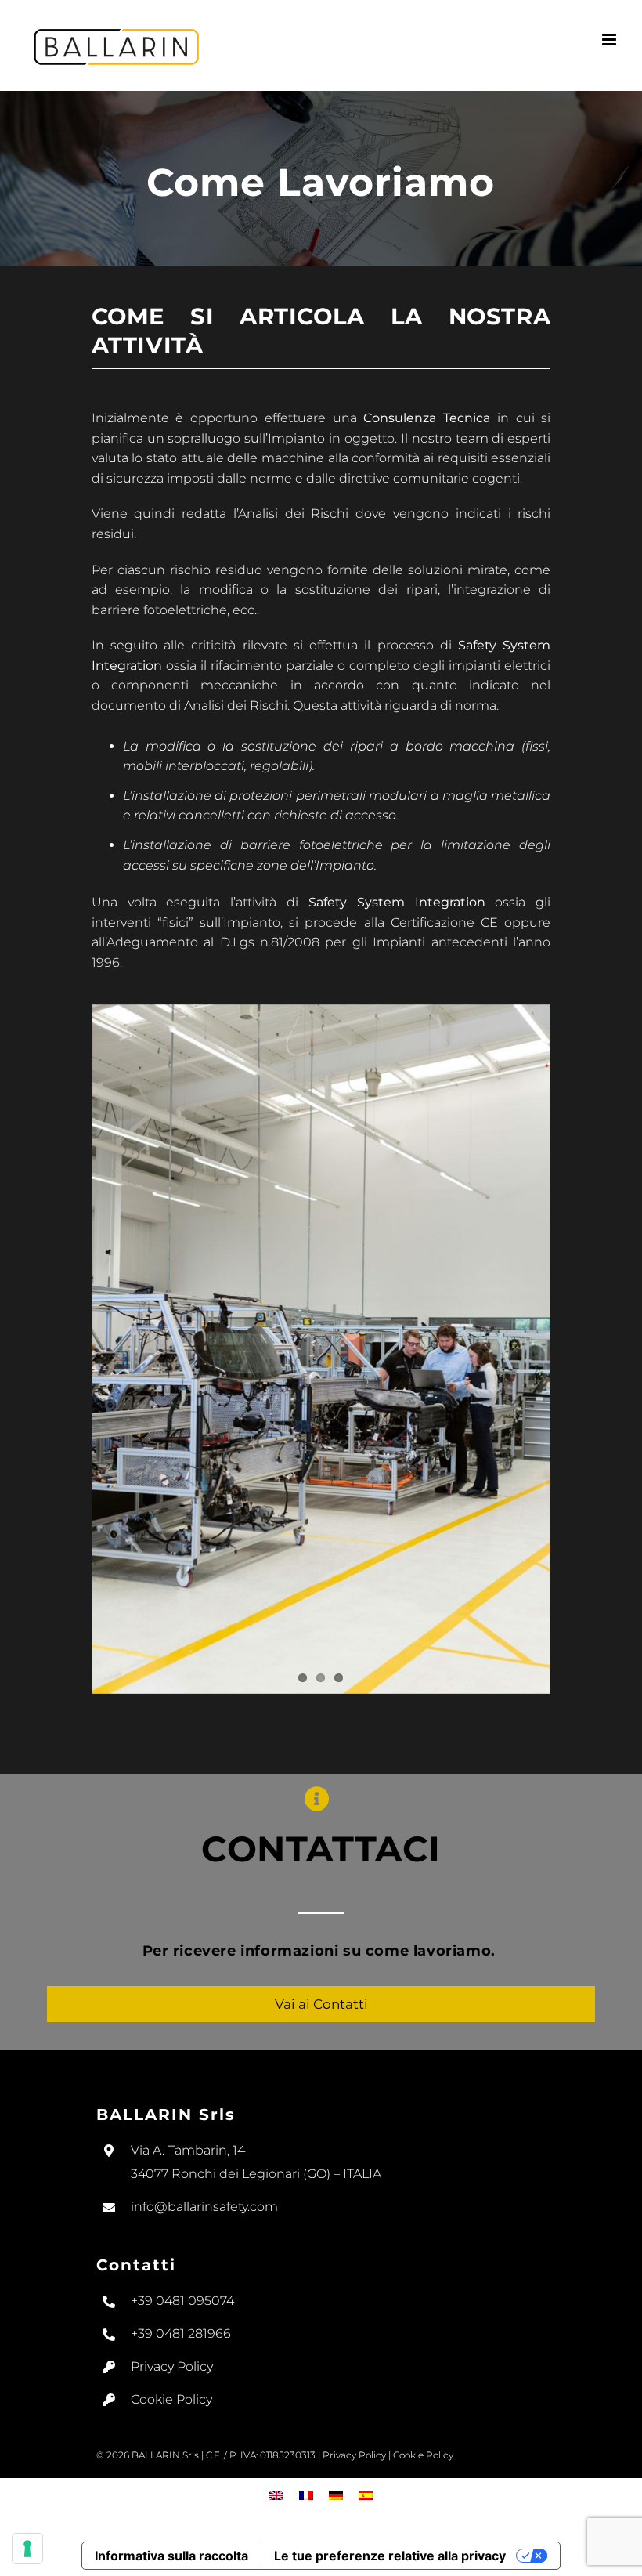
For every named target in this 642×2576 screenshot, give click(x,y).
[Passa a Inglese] (276, 2495)
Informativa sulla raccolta (171, 2556)
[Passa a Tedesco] (336, 2495)
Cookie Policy (171, 2399)
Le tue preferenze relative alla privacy (390, 2556)
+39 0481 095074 (182, 2301)
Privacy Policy (172, 2366)
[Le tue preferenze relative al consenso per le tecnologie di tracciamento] (27, 2549)
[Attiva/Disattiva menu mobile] (610, 40)
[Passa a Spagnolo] (366, 2495)
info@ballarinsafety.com (204, 2207)
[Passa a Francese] (306, 2495)
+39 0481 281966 (181, 2334)
